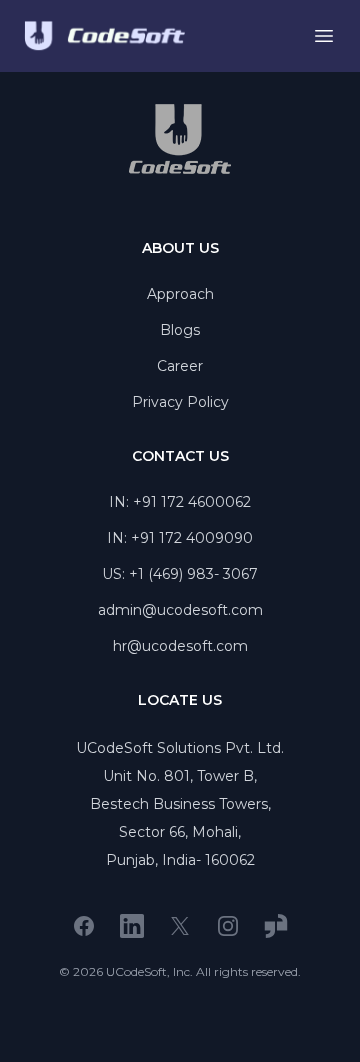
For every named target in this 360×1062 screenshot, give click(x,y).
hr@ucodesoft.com (180, 646)
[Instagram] (228, 926)
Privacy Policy (180, 402)
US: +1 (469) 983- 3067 (180, 574)
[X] (180, 926)
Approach (180, 294)
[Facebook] (84, 926)
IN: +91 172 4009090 (180, 538)
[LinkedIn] (132, 926)
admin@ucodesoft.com (180, 610)
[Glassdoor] (276, 926)
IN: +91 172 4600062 (180, 502)
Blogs (180, 330)
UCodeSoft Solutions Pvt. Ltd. (180, 748)
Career (180, 366)
